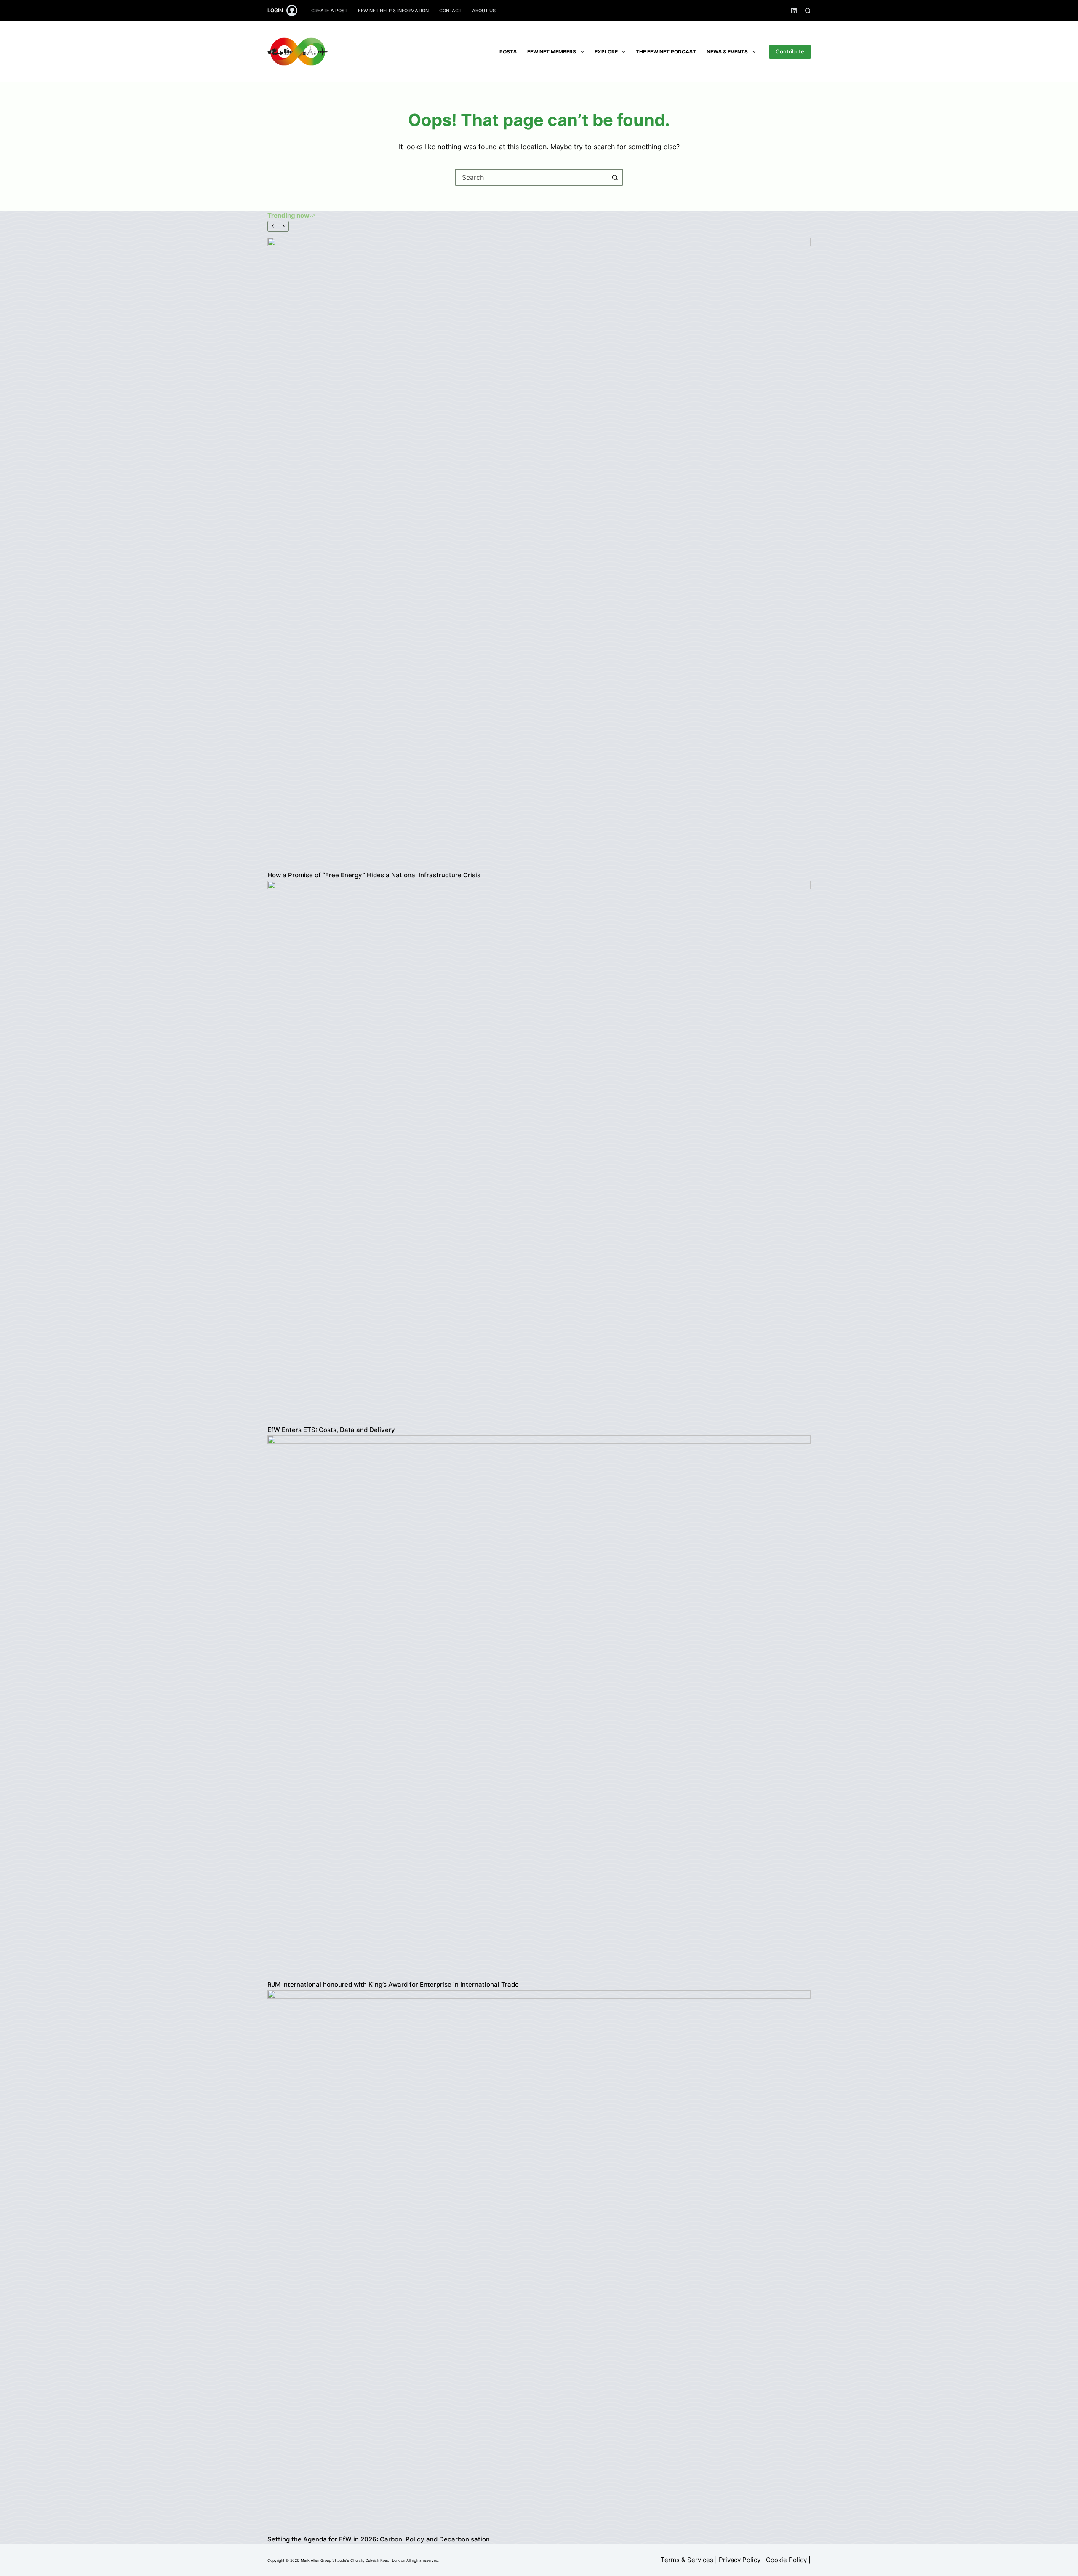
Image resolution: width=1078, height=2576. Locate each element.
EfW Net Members (552, 52)
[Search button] (615, 177)
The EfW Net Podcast (666, 52)
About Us (484, 11)
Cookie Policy (786, 2560)
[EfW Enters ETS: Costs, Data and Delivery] (539, 1152)
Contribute (790, 51)
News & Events (727, 52)
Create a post (329, 11)
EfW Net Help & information (393, 11)
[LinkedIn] (794, 11)
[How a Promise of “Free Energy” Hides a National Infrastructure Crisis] (539, 553)
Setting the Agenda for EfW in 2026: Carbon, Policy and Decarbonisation (379, 2539)
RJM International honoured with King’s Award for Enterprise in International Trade (393, 1984)
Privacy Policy (740, 2560)
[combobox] (531, 177)
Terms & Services (687, 2560)
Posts (508, 52)
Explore (606, 52)
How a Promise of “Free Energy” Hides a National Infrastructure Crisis (374, 875)
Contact (450, 11)
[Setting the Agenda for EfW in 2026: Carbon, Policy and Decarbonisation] (539, 2262)
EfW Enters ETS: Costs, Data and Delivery (331, 1430)
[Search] (808, 11)
